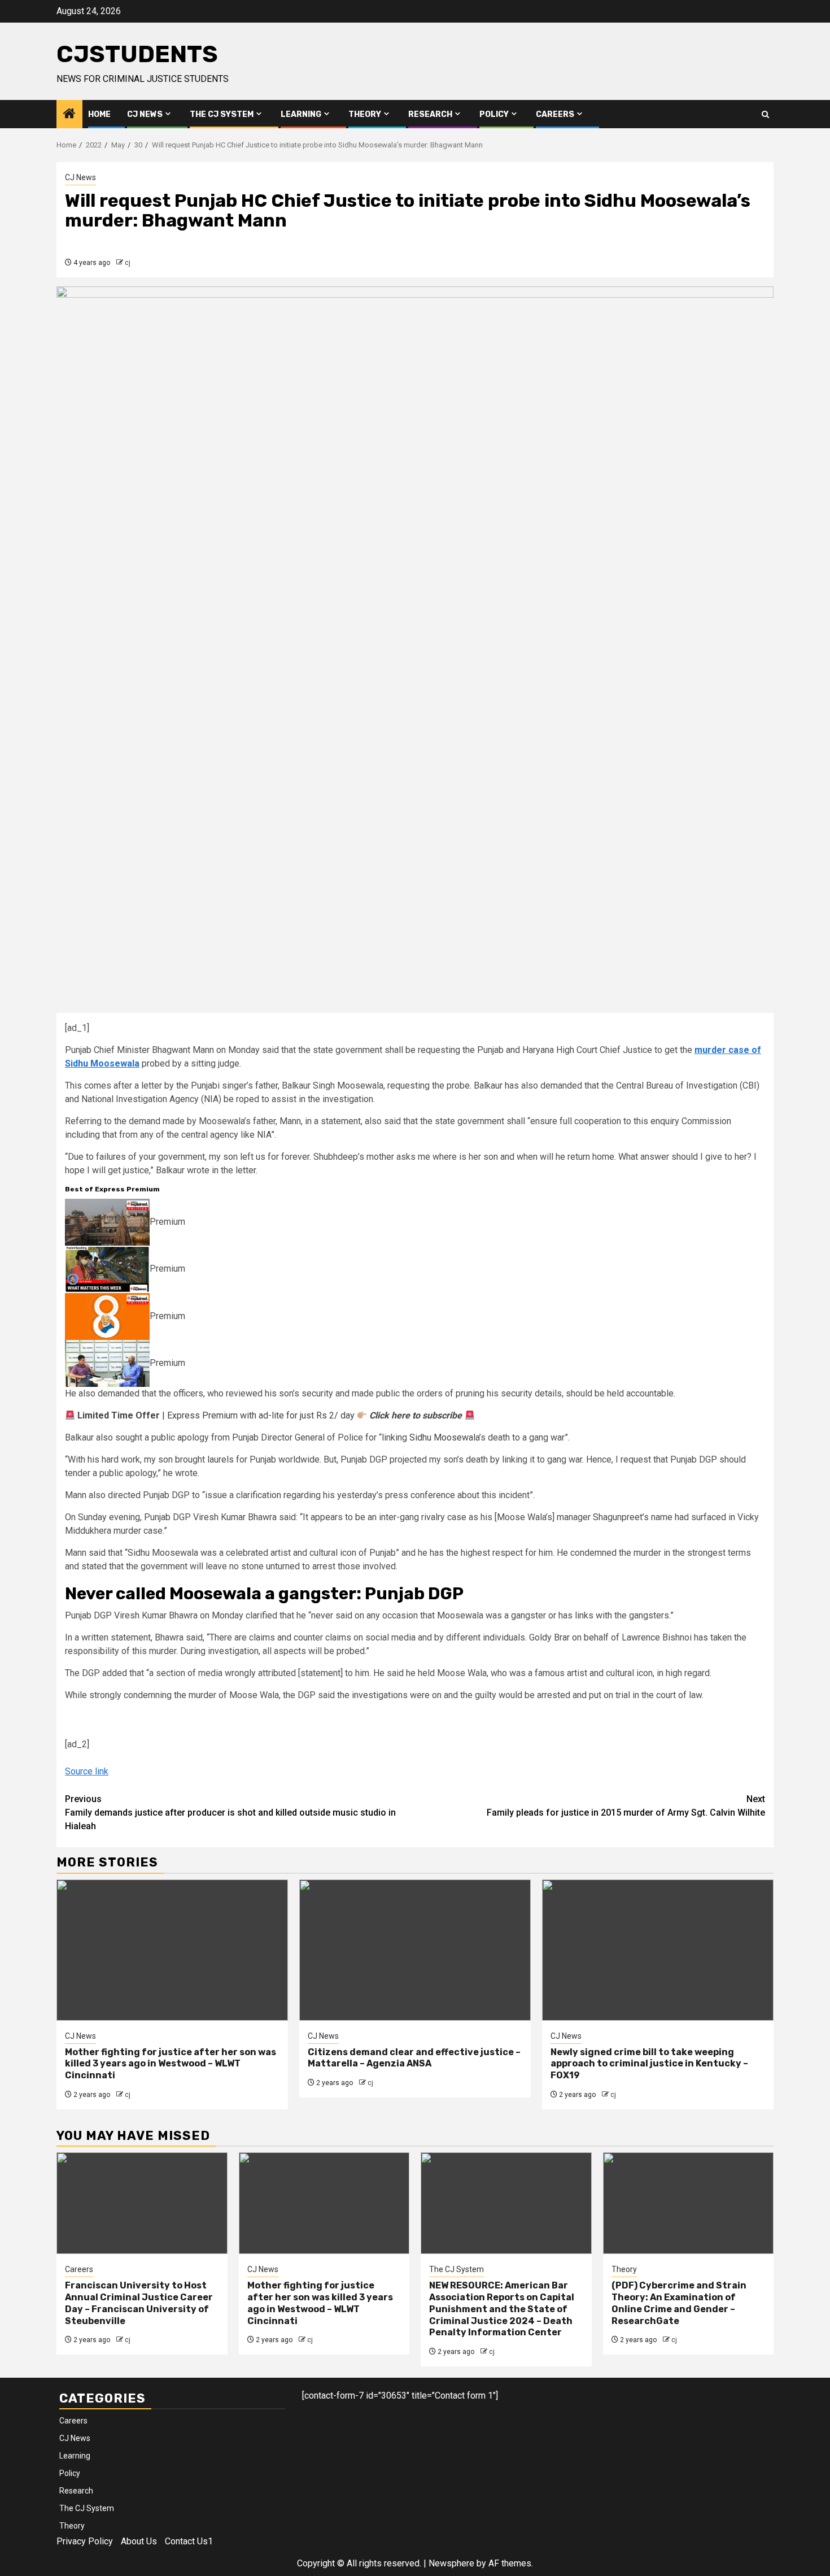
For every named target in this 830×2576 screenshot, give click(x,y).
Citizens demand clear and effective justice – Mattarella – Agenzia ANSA (414, 2058)
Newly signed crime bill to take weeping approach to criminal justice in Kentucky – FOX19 (649, 2064)
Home (99, 114)
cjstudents (137, 54)
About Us (139, 2541)
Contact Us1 (189, 2541)
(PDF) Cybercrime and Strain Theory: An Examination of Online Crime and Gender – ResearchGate (679, 2303)
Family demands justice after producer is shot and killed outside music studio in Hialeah (230, 1813)
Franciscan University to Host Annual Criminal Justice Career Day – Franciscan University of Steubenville (139, 2303)
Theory (365, 114)
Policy (494, 114)
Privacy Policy (85, 2541)
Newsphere (451, 2563)
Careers (555, 114)
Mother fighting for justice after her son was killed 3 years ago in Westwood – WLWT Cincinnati (171, 2064)
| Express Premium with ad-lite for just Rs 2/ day (270, 1415)
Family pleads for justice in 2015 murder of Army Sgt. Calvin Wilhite (626, 1806)
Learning (301, 114)
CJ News (145, 114)
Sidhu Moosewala (444, 1437)
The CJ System (222, 114)
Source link (87, 1771)
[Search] (765, 114)
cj (128, 263)
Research (430, 114)
